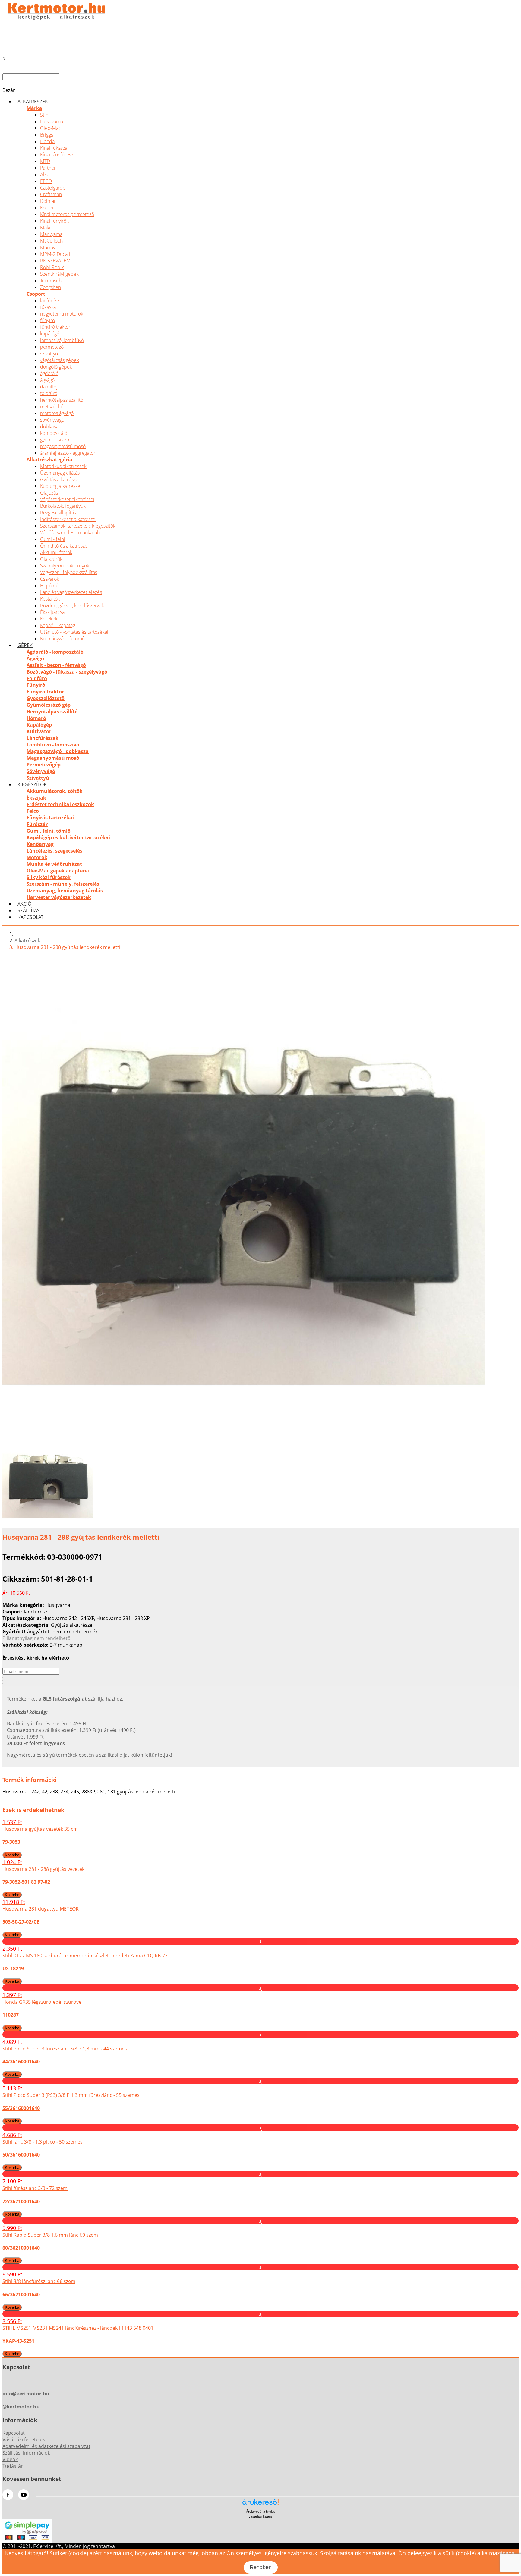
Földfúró (37, 678)
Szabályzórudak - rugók (65, 566)
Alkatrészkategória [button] (49, 460)
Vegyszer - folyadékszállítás (69, 572)
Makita (47, 228)
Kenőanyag (40, 844)
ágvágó (47, 380)
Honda (47, 141)
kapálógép (51, 334)
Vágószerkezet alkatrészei (67, 499)
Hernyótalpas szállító (52, 712)
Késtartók (50, 599)
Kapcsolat (30, 917)
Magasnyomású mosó (53, 758)
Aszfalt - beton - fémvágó (56, 665)
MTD (45, 161)
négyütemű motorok (62, 314)
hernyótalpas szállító (62, 400)
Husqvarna (52, 121)
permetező (52, 347)
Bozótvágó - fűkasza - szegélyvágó (67, 672)
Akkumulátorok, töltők (55, 791)
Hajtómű (49, 586)
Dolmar (48, 201)
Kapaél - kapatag (58, 625)
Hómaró (36, 718)
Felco (33, 811)
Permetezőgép (44, 765)
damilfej (49, 387)
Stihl (45, 115)
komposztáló (54, 433)
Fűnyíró (36, 685)
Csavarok (50, 579)
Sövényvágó (41, 771)
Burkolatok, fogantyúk (63, 506)
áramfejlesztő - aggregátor (68, 453)
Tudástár (13, 2466)
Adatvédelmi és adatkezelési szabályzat (46, 2446)
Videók (10, 2459)
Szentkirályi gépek (59, 274)
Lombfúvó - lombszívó (53, 745)
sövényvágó (52, 420)
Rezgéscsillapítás (58, 513)
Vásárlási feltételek (24, 2439)
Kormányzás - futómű (62, 639)
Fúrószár (37, 824)
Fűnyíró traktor (45, 692)
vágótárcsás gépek (60, 360)
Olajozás (49, 493)
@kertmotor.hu (21, 2407)
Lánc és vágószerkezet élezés (71, 592)
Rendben (261, 2567)
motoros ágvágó (57, 413)
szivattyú (49, 353)
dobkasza (50, 426)
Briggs (47, 135)
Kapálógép (39, 725)
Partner (48, 168)
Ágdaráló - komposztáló (55, 652)
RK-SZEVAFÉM (55, 261)
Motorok (37, 857)
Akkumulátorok (56, 552)
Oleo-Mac (51, 128)
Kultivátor (39, 731)
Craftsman (51, 194)
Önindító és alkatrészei (64, 546)
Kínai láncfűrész (57, 155)
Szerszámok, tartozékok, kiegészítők (78, 526)
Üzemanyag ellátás (60, 473)
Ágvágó (35, 658)
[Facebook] (8, 2495)
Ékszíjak (36, 798)
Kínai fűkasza (54, 148)
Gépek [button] (25, 645)
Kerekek (49, 619)
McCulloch (51, 241)
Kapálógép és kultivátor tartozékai (68, 837)
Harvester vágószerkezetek (59, 897)
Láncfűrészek (43, 738)
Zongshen (51, 287)
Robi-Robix (52, 267)
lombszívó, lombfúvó (62, 340)
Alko (45, 174)
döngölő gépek (56, 367)
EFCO (46, 181)
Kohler (47, 208)
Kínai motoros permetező (67, 214)
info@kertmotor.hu (26, 2394)
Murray (48, 247)
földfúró (49, 393)
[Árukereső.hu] (260, 2504)
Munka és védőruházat (54, 864)
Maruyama (51, 234)
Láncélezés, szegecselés (54, 851)
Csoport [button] (36, 294)
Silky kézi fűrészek (49, 877)
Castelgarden (54, 188)
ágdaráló (49, 373)
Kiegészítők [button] (32, 784)
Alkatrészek (27, 941)
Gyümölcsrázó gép (49, 705)
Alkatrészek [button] (33, 102)
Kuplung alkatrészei (61, 486)
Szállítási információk (26, 2453)
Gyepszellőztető (46, 698)
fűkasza (48, 307)
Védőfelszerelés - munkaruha (71, 532)
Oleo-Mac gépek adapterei (58, 871)
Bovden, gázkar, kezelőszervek (72, 605)
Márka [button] (34, 108)
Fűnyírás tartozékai (50, 818)
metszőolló (52, 407)
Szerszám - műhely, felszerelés (63, 884)
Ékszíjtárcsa (52, 612)
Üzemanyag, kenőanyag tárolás (65, 891)
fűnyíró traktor (55, 327)
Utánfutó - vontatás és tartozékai (74, 632)
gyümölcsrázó (55, 440)
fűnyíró (47, 320)
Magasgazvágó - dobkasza (58, 751)
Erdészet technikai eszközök (60, 804)
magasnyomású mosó (63, 446)
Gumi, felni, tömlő (49, 831)
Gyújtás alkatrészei (60, 479)
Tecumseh (51, 281)
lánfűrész (50, 300)
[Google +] (24, 2495)
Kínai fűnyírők (54, 221)
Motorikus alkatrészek (63, 466)
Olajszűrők (51, 559)
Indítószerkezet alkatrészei (68, 519)
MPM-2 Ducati (55, 254)
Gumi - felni (53, 539)
